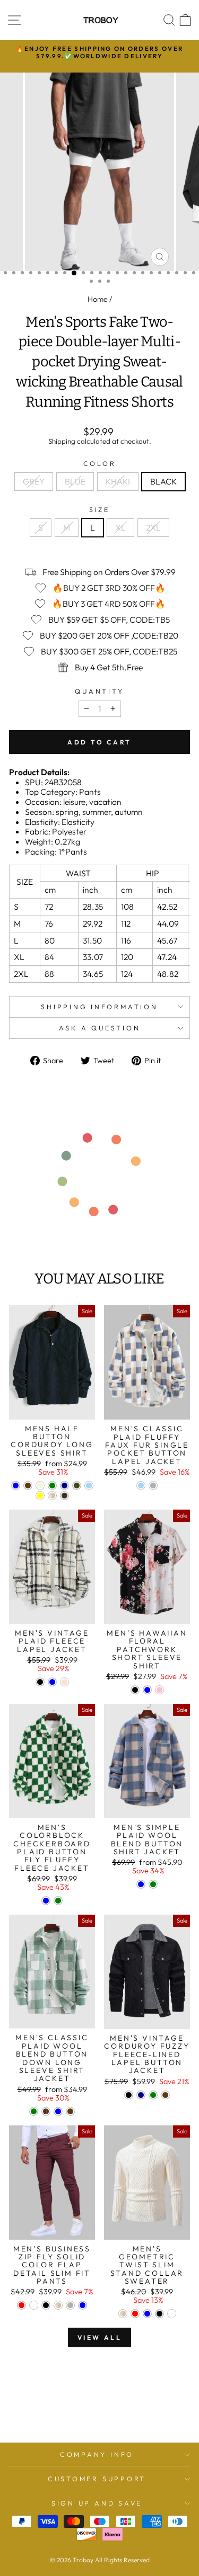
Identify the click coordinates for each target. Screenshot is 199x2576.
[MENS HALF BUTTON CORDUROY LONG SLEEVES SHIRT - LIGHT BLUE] (89, 1486)
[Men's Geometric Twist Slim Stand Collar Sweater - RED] (135, 2314)
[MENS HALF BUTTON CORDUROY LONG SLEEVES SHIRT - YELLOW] (40, 1496)
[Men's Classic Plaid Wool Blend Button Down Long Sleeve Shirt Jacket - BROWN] (46, 2111)
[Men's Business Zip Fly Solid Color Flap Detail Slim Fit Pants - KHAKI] (58, 2305)
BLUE (75, 481)
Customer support (97, 2479)
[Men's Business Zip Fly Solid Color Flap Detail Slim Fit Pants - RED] (21, 2305)
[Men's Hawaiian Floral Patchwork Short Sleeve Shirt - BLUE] (147, 1690)
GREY (34, 481)
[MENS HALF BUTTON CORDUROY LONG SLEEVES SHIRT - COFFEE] (28, 1486)
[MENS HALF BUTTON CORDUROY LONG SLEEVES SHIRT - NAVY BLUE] (64, 1486)
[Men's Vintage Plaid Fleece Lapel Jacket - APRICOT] (64, 1682)
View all (100, 2337)
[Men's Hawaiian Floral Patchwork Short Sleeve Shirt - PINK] (159, 1690)
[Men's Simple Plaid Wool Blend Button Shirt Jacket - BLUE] (141, 1884)
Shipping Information (99, 1007)
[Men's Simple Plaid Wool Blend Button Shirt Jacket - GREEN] (153, 1884)
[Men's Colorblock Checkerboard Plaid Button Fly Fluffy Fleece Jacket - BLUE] (46, 1901)
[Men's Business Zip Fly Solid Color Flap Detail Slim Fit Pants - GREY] (70, 2305)
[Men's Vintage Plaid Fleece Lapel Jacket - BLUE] (52, 1682)
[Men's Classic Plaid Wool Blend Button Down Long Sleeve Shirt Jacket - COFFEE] (70, 2111)
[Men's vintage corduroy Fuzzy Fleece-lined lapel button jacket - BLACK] (129, 2095)
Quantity (99, 691)
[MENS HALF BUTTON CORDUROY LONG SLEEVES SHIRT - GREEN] (52, 1486)
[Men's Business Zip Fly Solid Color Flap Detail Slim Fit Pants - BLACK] (46, 2305)
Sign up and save (97, 2503)
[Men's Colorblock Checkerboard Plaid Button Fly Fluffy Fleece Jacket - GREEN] (58, 1901)
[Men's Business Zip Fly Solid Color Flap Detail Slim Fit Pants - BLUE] (83, 2305)
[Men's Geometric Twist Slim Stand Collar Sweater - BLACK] (159, 2314)
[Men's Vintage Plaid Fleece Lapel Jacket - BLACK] (40, 1682)
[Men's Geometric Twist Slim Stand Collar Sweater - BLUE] (147, 2314)
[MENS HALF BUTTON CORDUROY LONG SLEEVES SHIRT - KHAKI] (52, 1496)
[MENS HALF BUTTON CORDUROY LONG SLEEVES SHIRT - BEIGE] (40, 1486)
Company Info (97, 2454)
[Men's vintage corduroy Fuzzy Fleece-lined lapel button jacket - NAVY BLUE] (141, 2095)
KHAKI (118, 481)
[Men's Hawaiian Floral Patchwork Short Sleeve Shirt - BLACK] (135, 1690)
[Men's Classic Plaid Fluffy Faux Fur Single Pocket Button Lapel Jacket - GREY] (153, 1486)
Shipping (62, 441)
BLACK (163, 481)
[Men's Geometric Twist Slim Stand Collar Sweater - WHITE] (172, 2314)
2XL (153, 527)
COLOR (100, 464)
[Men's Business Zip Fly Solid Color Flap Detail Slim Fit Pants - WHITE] (34, 2305)
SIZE (99, 510)
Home (98, 299)
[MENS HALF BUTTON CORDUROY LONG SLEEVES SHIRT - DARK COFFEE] (64, 1496)
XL (120, 527)
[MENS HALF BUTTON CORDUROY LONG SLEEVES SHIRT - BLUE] (16, 1486)
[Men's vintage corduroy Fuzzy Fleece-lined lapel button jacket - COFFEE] (165, 2095)
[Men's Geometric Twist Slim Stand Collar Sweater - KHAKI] (123, 2314)
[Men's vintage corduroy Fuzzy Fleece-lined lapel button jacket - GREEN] (153, 2095)
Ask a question (100, 1028)
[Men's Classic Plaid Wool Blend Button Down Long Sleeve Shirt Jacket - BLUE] (58, 2111)
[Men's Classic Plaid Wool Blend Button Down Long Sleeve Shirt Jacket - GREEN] (34, 2111)
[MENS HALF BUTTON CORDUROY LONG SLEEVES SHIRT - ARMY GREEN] (77, 1486)
